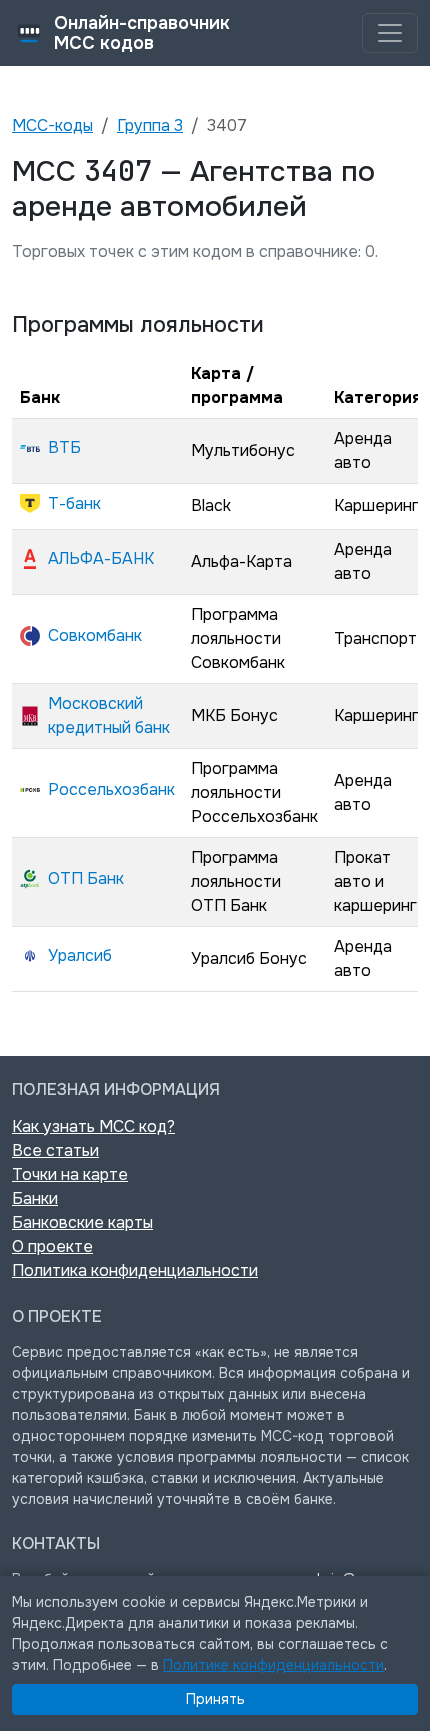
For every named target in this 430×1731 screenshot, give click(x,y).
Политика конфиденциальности (135, 1270)
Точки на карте (70, 1174)
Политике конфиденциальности (273, 1665)
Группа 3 (150, 125)
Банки (35, 1198)
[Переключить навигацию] (390, 33)
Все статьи (55, 1150)
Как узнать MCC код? (93, 1126)
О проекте (52, 1246)
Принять (215, 1699)
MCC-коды (52, 125)
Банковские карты (82, 1222)
